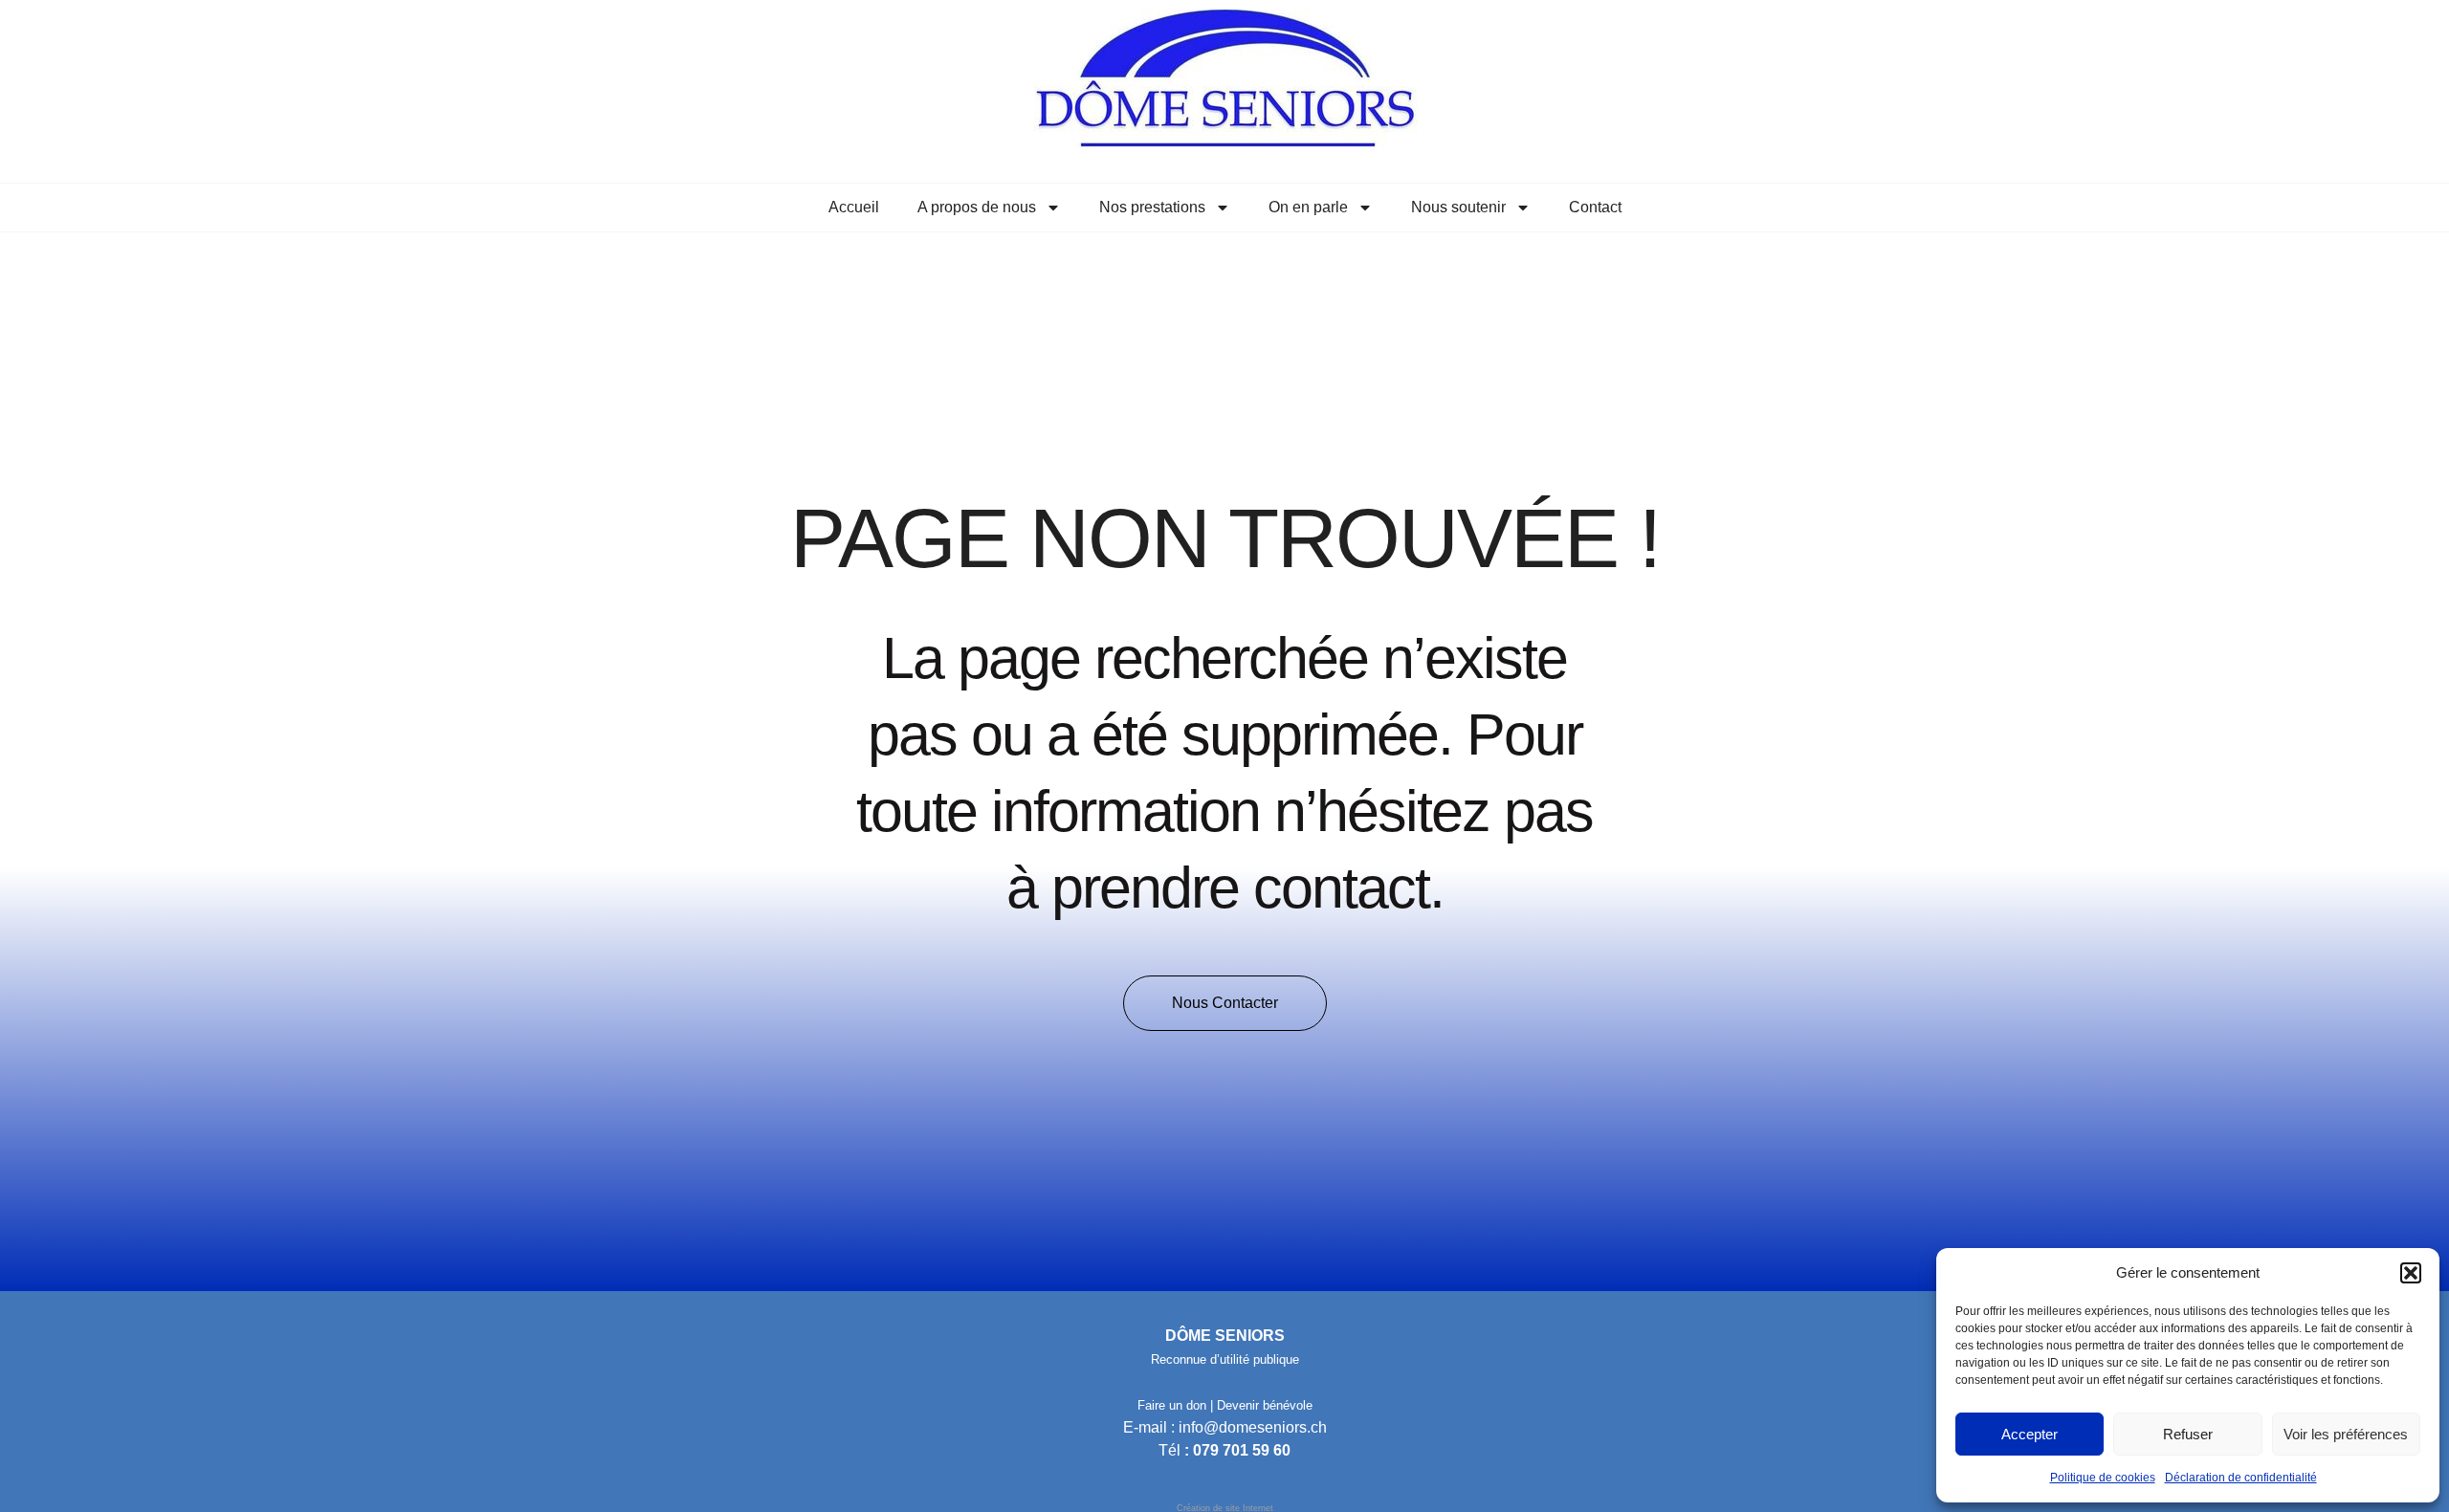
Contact (1595, 207)
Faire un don (1172, 1405)
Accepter (2030, 1434)
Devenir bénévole (1265, 1405)
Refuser (2188, 1434)
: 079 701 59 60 (1237, 1450)
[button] (2411, 1273)
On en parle (1308, 207)
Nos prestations (1152, 207)
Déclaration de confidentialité (2241, 1478)
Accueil (854, 207)
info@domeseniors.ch (1253, 1427)
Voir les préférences (2346, 1434)
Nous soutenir (1458, 207)
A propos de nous (977, 207)
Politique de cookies (2103, 1478)
